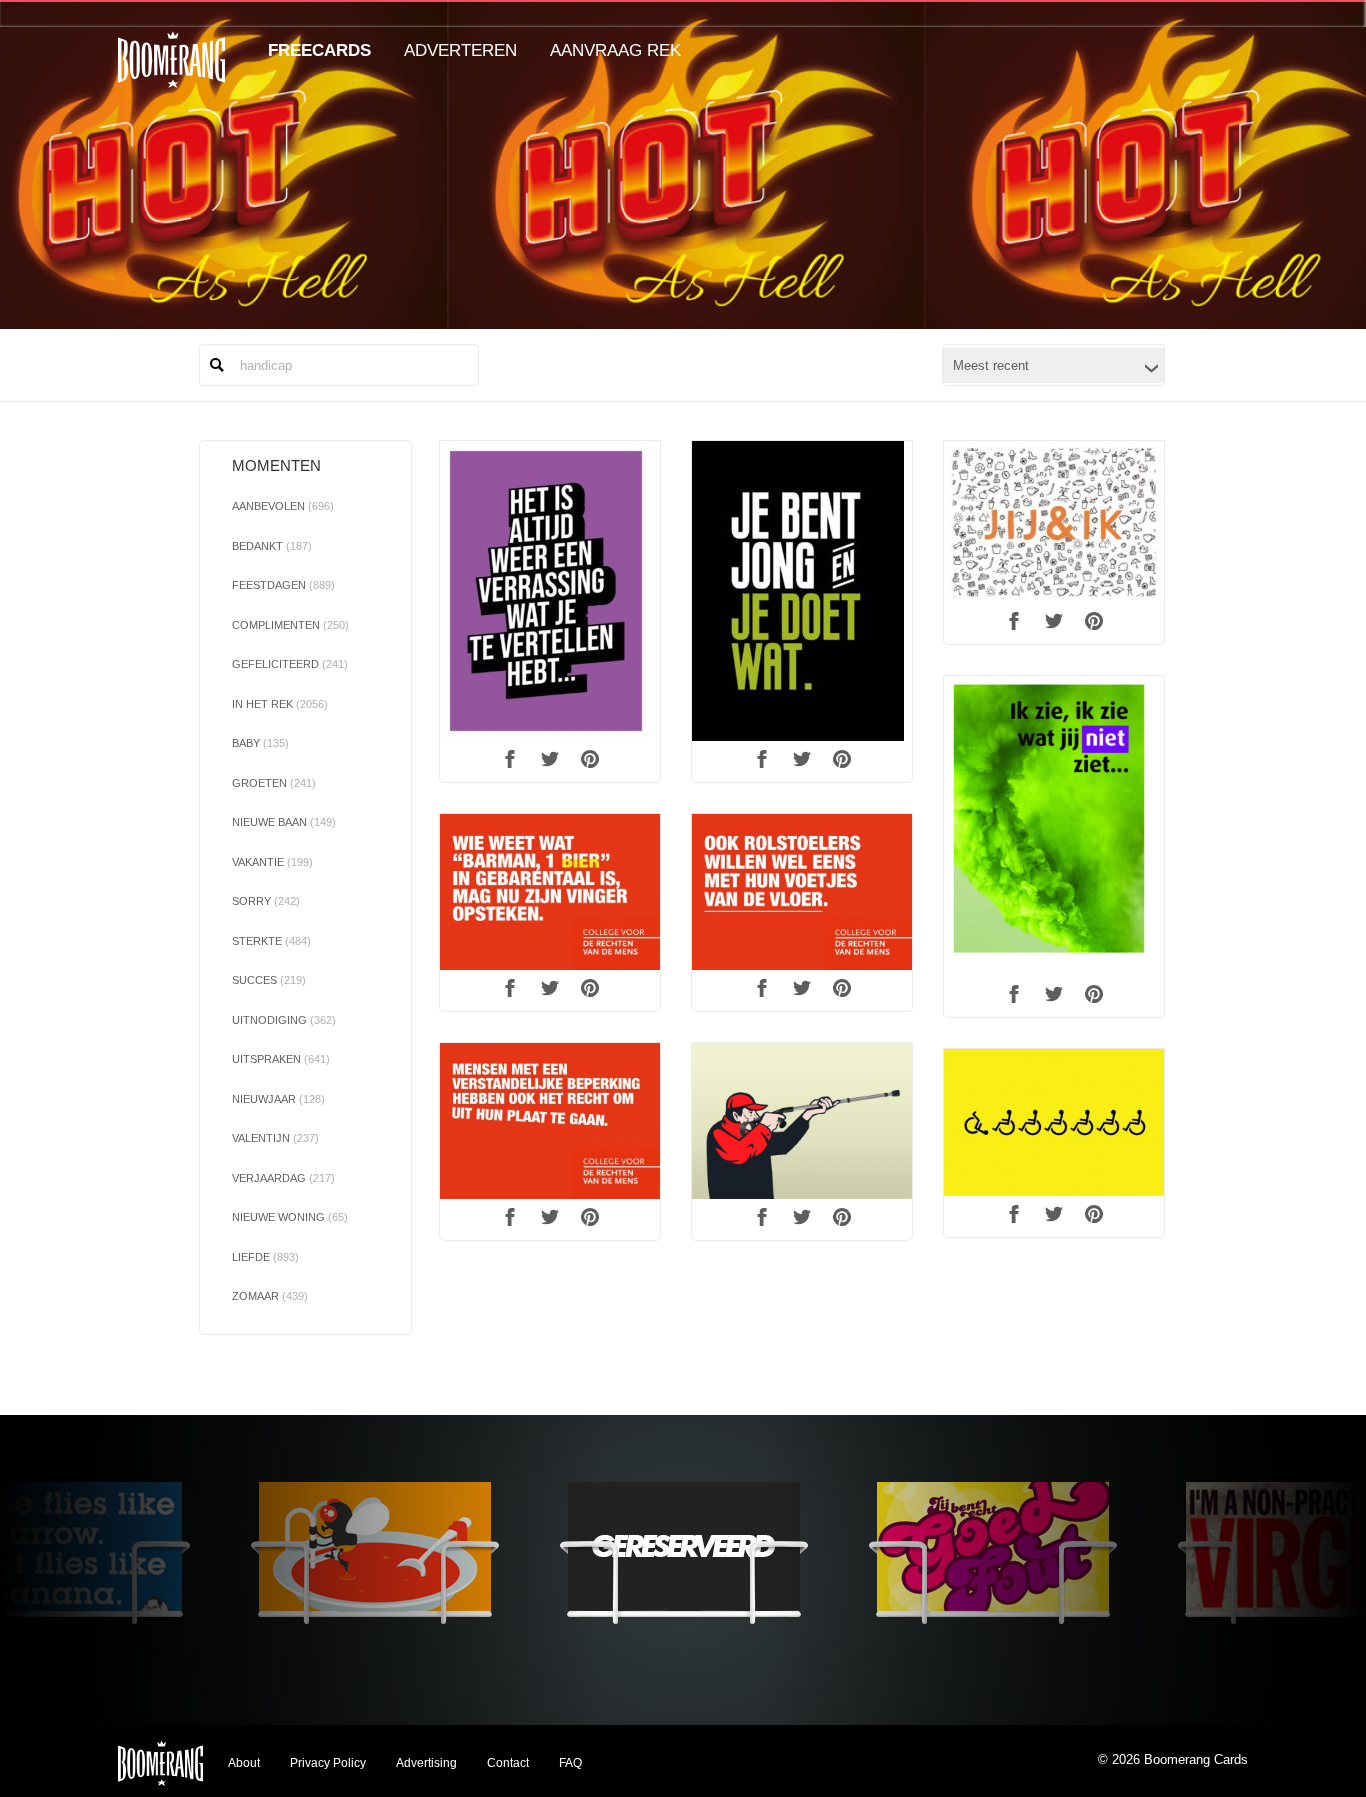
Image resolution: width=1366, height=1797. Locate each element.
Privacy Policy (328, 1763)
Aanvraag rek (615, 50)
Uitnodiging (284, 1020)
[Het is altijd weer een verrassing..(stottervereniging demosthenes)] (550, 591)
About (244, 1763)
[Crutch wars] (802, 1121)
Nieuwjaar (278, 1099)
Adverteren (460, 50)
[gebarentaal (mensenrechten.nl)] (550, 892)
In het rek (280, 704)
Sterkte (271, 941)
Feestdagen (283, 585)
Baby (260, 743)
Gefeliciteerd (290, 664)
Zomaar (270, 1296)
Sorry (266, 901)
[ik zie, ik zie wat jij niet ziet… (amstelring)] (1054, 826)
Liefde (265, 1257)
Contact (508, 1763)
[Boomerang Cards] (171, 73)
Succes (269, 980)
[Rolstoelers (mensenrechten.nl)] (802, 892)
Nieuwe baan (284, 822)
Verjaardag (283, 1178)
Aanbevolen (283, 506)
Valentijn (275, 1138)
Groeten (274, 783)
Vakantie (272, 862)
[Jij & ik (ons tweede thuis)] (1054, 522)
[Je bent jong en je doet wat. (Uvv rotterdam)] (802, 591)
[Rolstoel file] (1054, 1122)
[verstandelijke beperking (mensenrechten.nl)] (550, 1121)
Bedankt (272, 546)
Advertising (426, 1763)
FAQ (570, 1763)
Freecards (319, 50)
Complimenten (290, 625)
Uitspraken (281, 1059)
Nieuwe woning (290, 1217)
